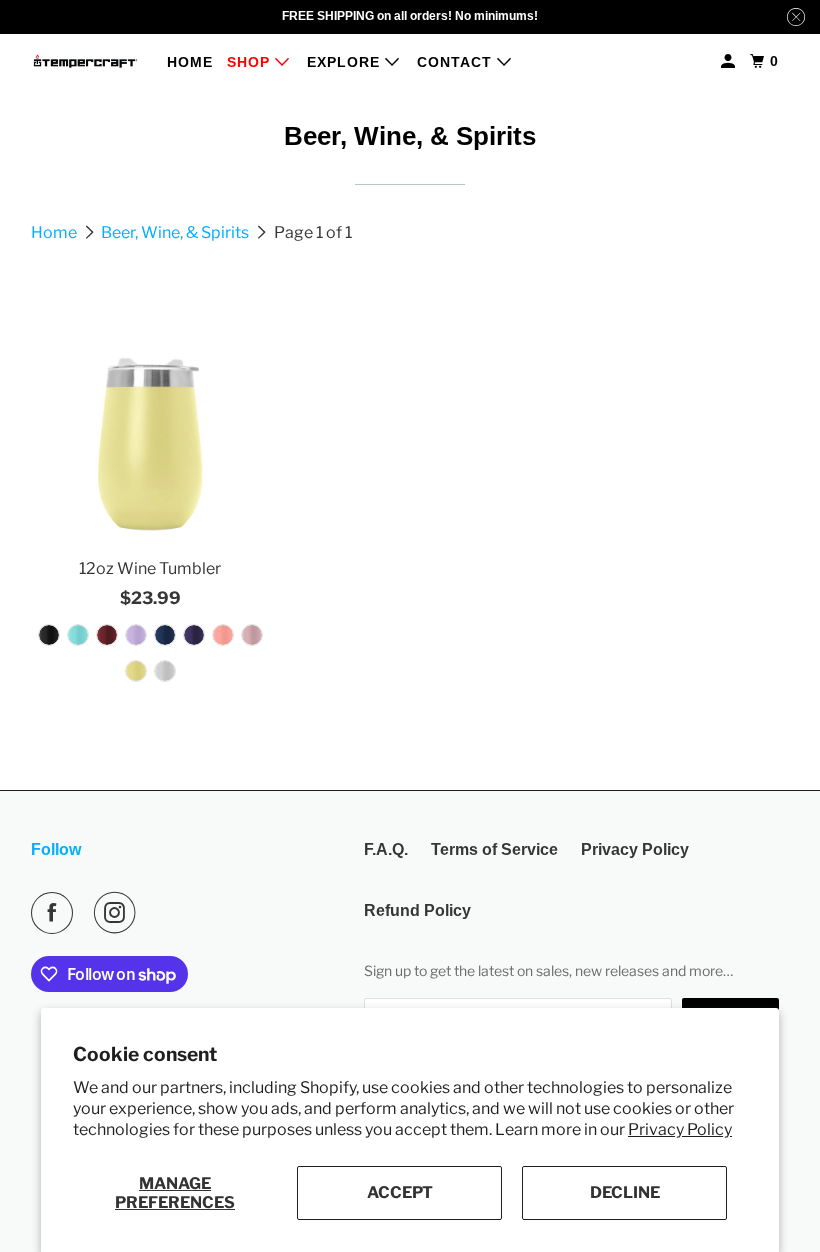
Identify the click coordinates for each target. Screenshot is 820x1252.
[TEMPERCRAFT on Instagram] (119, 913)
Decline (625, 1192)
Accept (400, 1192)
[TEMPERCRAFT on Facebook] (56, 913)
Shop (251, 62)
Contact (457, 62)
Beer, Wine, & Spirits (176, 232)
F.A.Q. (386, 849)
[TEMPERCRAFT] (86, 61)
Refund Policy (417, 910)
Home (190, 62)
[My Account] (730, 61)
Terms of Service (494, 849)
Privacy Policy (680, 1129)
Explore (346, 62)
